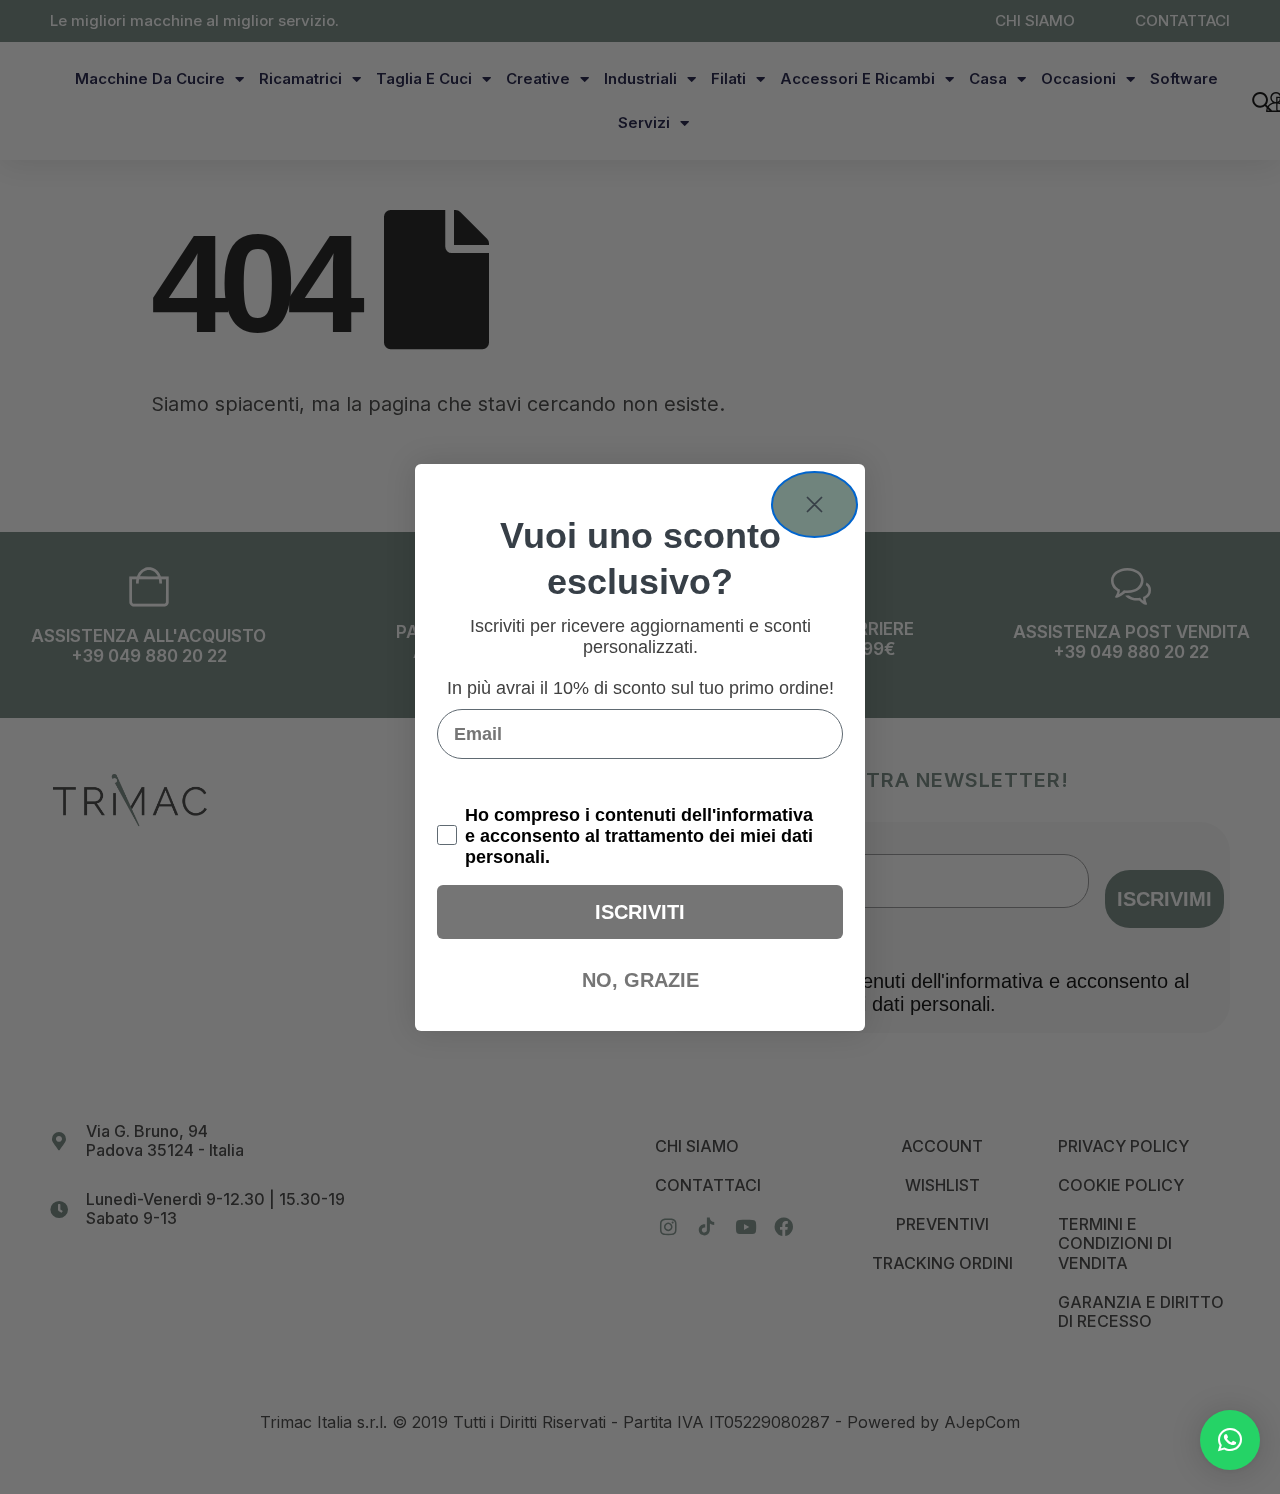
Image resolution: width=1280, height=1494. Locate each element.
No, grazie (640, 980)
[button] (1230, 1440)
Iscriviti (640, 912)
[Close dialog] (814, 504)
